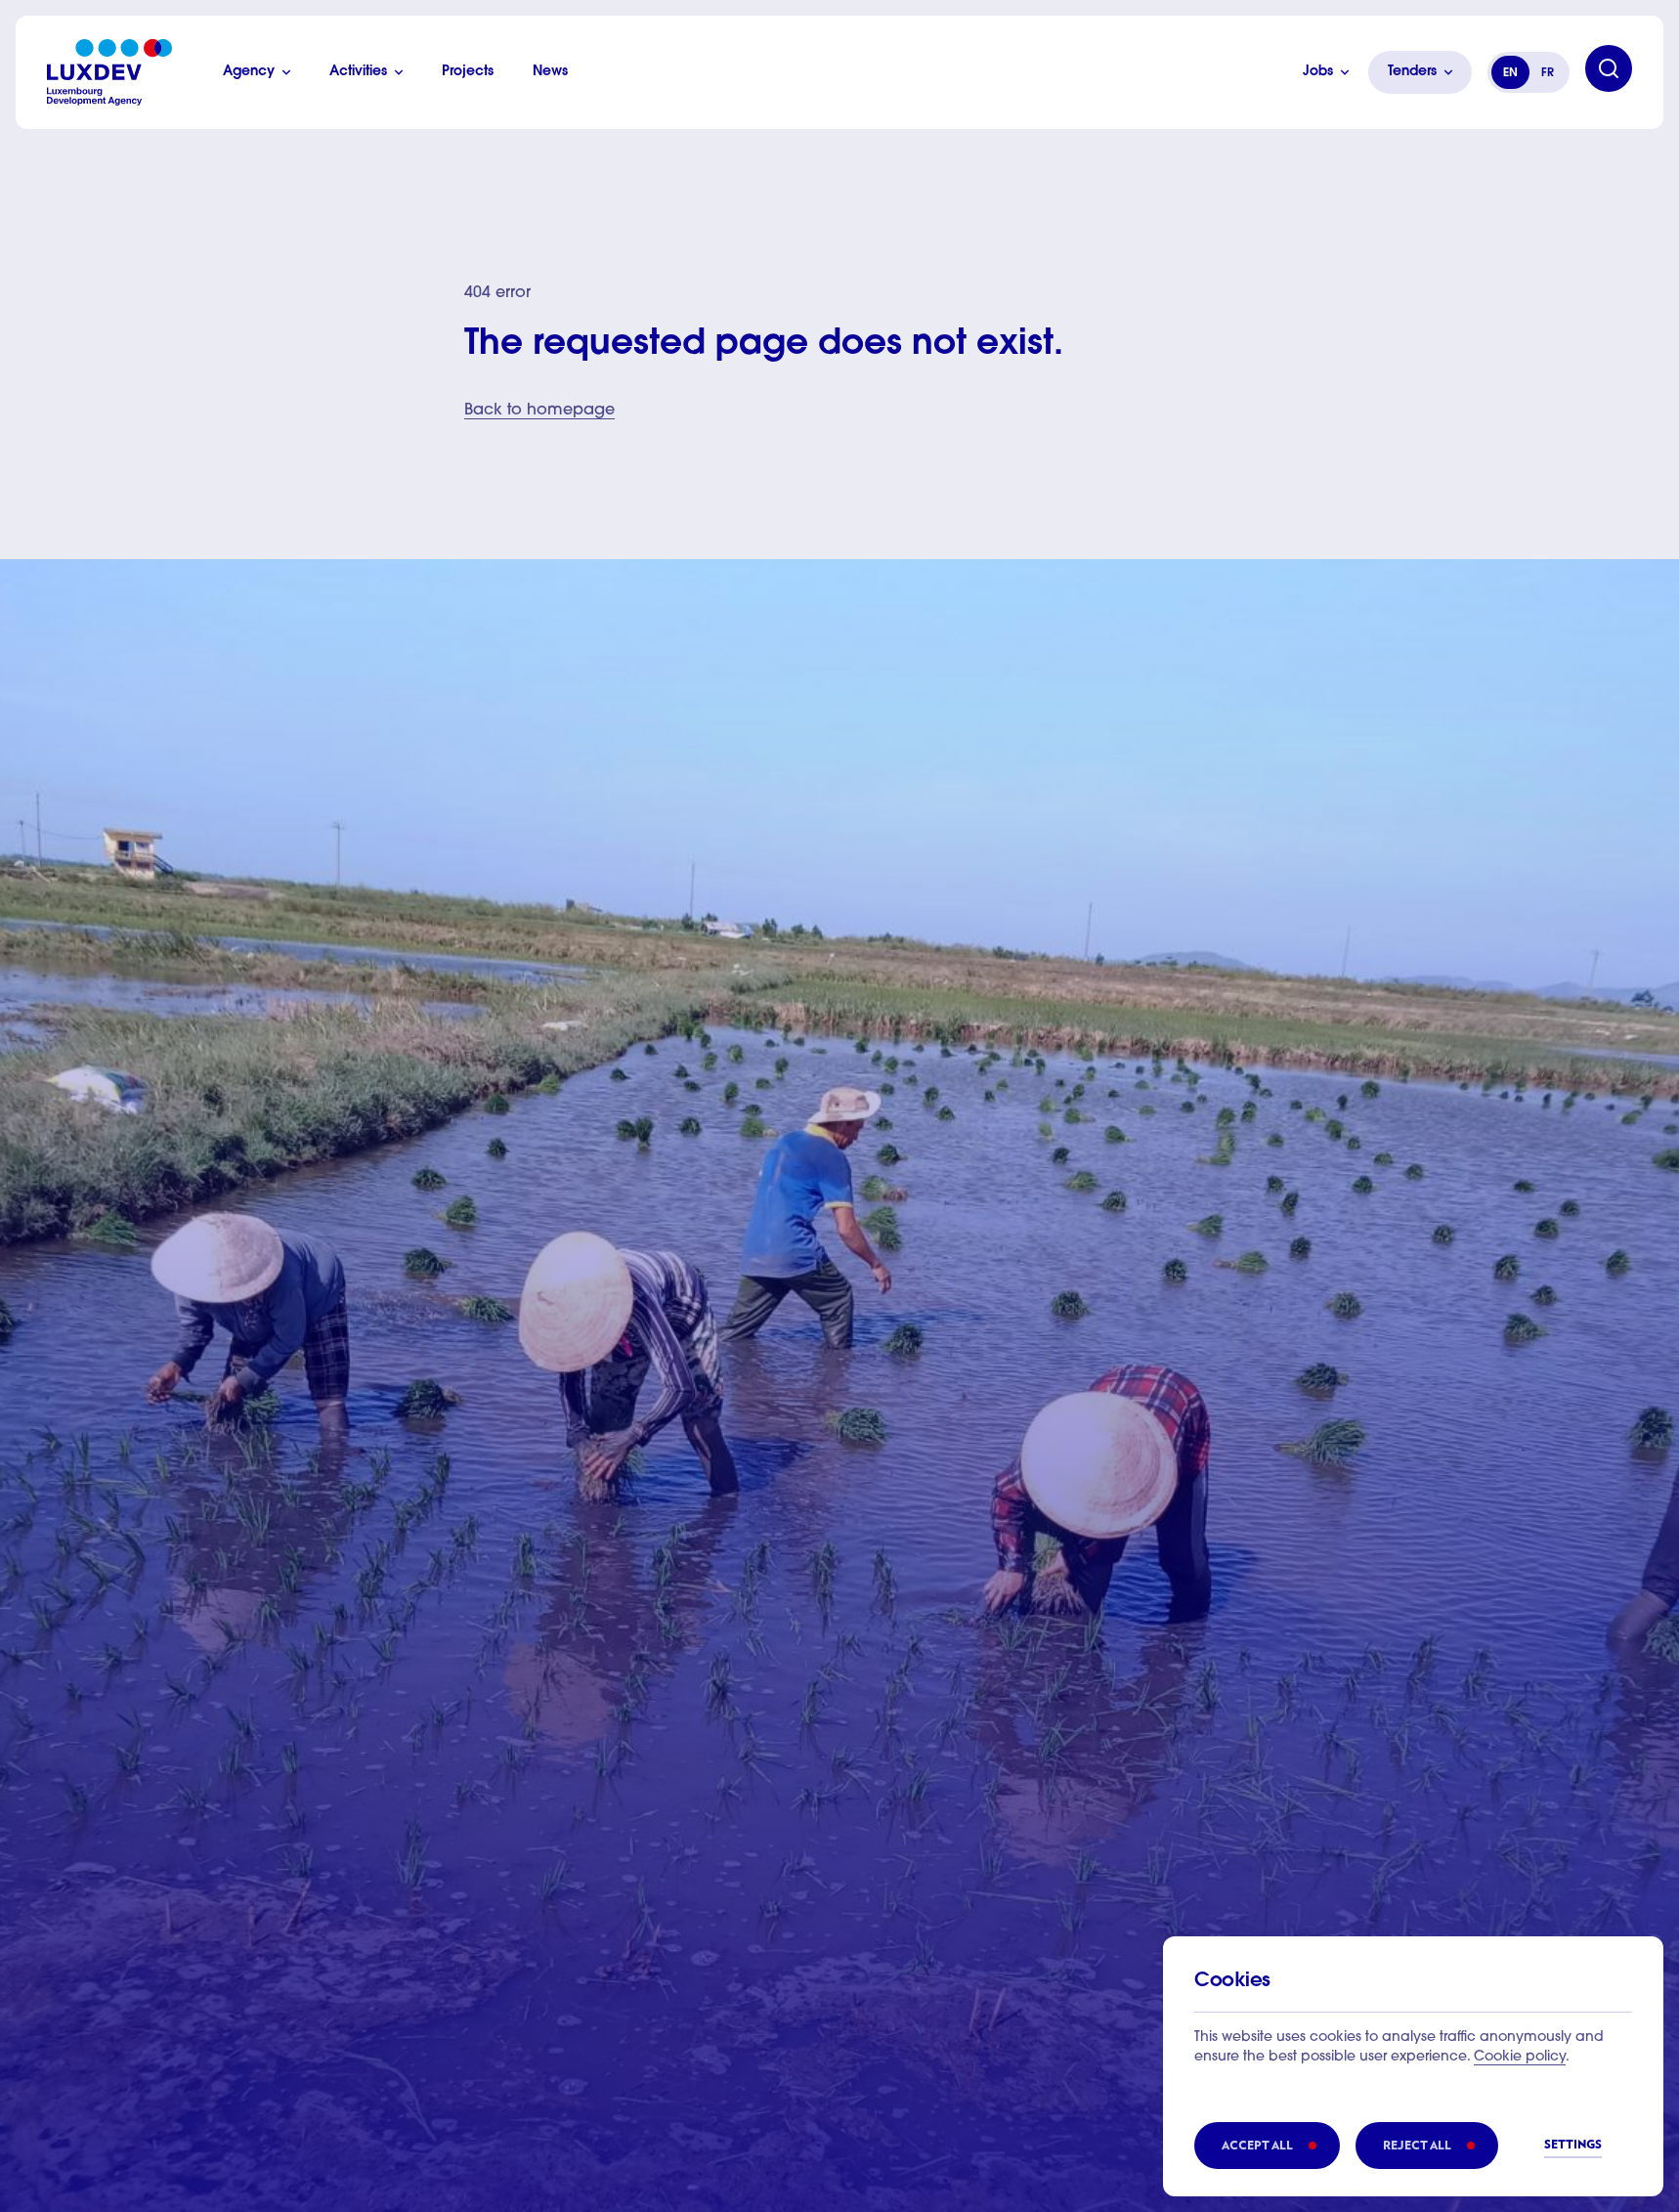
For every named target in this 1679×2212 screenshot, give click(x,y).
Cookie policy (1520, 2058)
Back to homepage (539, 411)
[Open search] (1609, 68)
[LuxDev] (109, 72)
